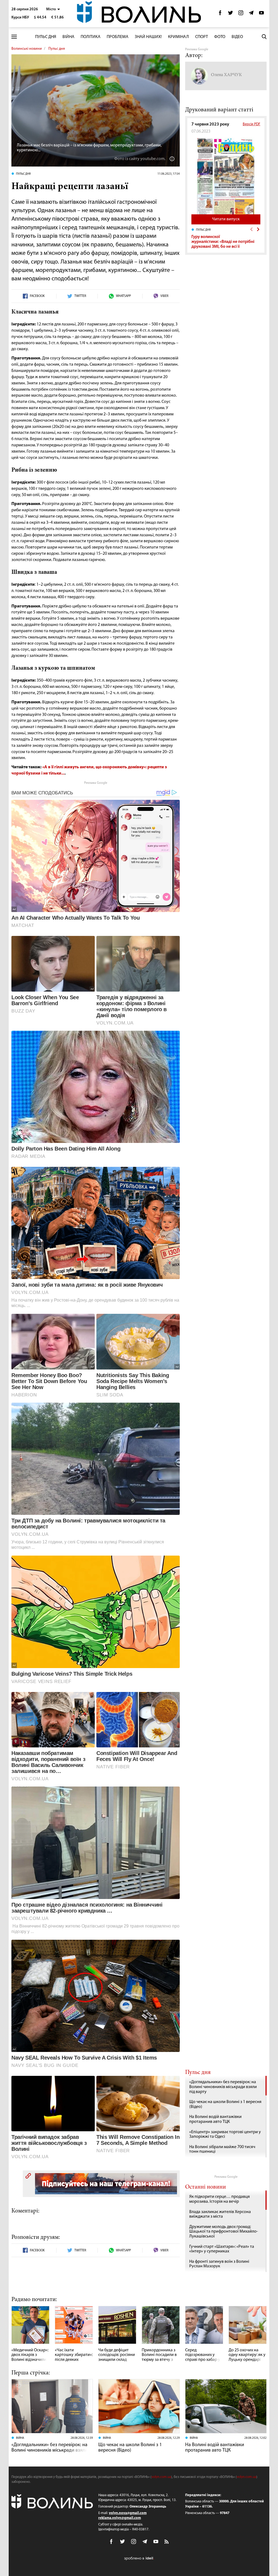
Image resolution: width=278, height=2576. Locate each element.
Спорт (202, 37)
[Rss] (167, 2542)
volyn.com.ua (161, 2477)
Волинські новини (27, 49)
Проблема (118, 37)
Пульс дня (46, 37)
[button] (53, 9)
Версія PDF (252, 124)
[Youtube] (261, 14)
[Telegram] (251, 14)
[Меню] (14, 37)
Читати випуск (226, 219)
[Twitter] (230, 14)
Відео (237, 37)
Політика (91, 37)
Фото (220, 37)
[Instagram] (241, 14)
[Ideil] (139, 2558)
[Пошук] (264, 37)
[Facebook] (220, 14)
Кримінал (179, 37)
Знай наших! (148, 37)
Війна (68, 37)
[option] (226, 238)
